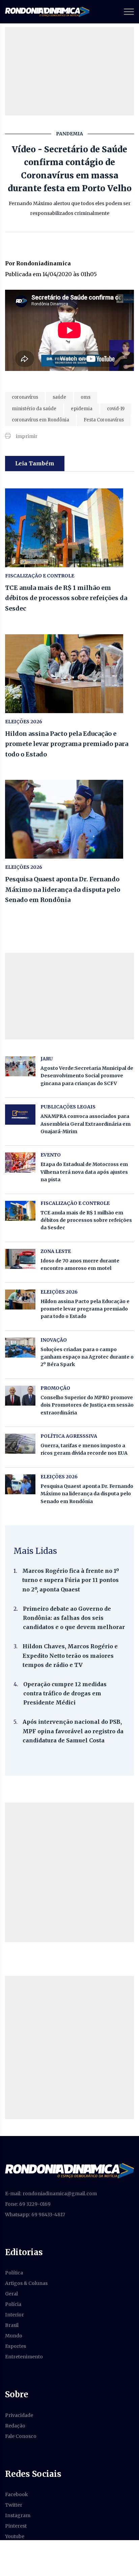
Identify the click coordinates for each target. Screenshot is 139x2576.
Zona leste (56, 1251)
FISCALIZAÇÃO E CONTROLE (40, 576)
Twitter (14, 2505)
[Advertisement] (69, 1872)
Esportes (16, 2346)
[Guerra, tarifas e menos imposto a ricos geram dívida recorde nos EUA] (20, 1444)
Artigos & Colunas (26, 2283)
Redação (15, 2426)
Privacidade (19, 2415)
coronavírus (25, 397)
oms (86, 397)
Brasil (12, 2325)
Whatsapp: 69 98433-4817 (35, 2215)
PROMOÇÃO (55, 1388)
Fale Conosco (21, 2436)
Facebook (17, 2494)
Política (14, 2273)
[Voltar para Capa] (69, 2170)
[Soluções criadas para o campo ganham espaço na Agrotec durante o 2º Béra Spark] (20, 1348)
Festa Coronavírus (104, 420)
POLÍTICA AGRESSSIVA (69, 1436)
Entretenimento (24, 2357)
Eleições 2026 (24, 722)
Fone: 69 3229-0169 (28, 2204)
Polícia (13, 2304)
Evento (51, 1155)
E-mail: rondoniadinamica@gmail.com (51, 2194)
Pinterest (16, 2526)
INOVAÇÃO (54, 1340)
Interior (15, 2315)
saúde (59, 397)
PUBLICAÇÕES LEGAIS (68, 1107)
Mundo (14, 2336)
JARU (47, 1059)
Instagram (18, 2515)
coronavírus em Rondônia (40, 420)
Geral (11, 2294)
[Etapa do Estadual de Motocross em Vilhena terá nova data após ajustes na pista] (20, 1162)
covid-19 (116, 409)
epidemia (82, 409)
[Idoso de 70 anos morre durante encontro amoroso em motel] (20, 1259)
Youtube (15, 2536)
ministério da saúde (34, 409)
